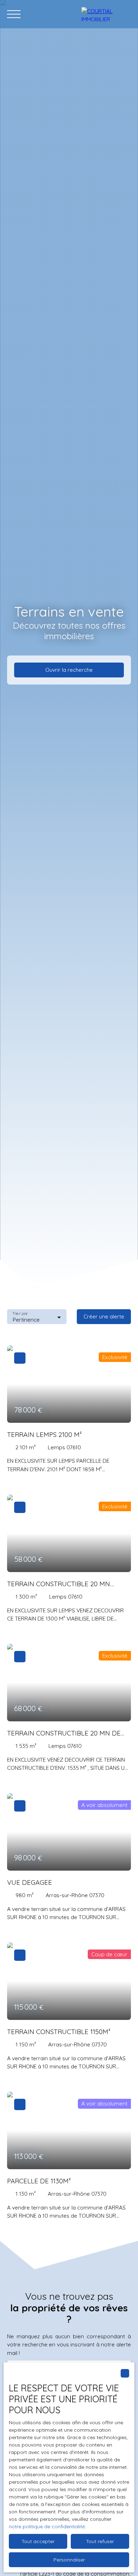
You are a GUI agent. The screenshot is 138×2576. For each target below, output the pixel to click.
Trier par (20, 1314)
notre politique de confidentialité (47, 2526)
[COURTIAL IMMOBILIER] (106, 14)
